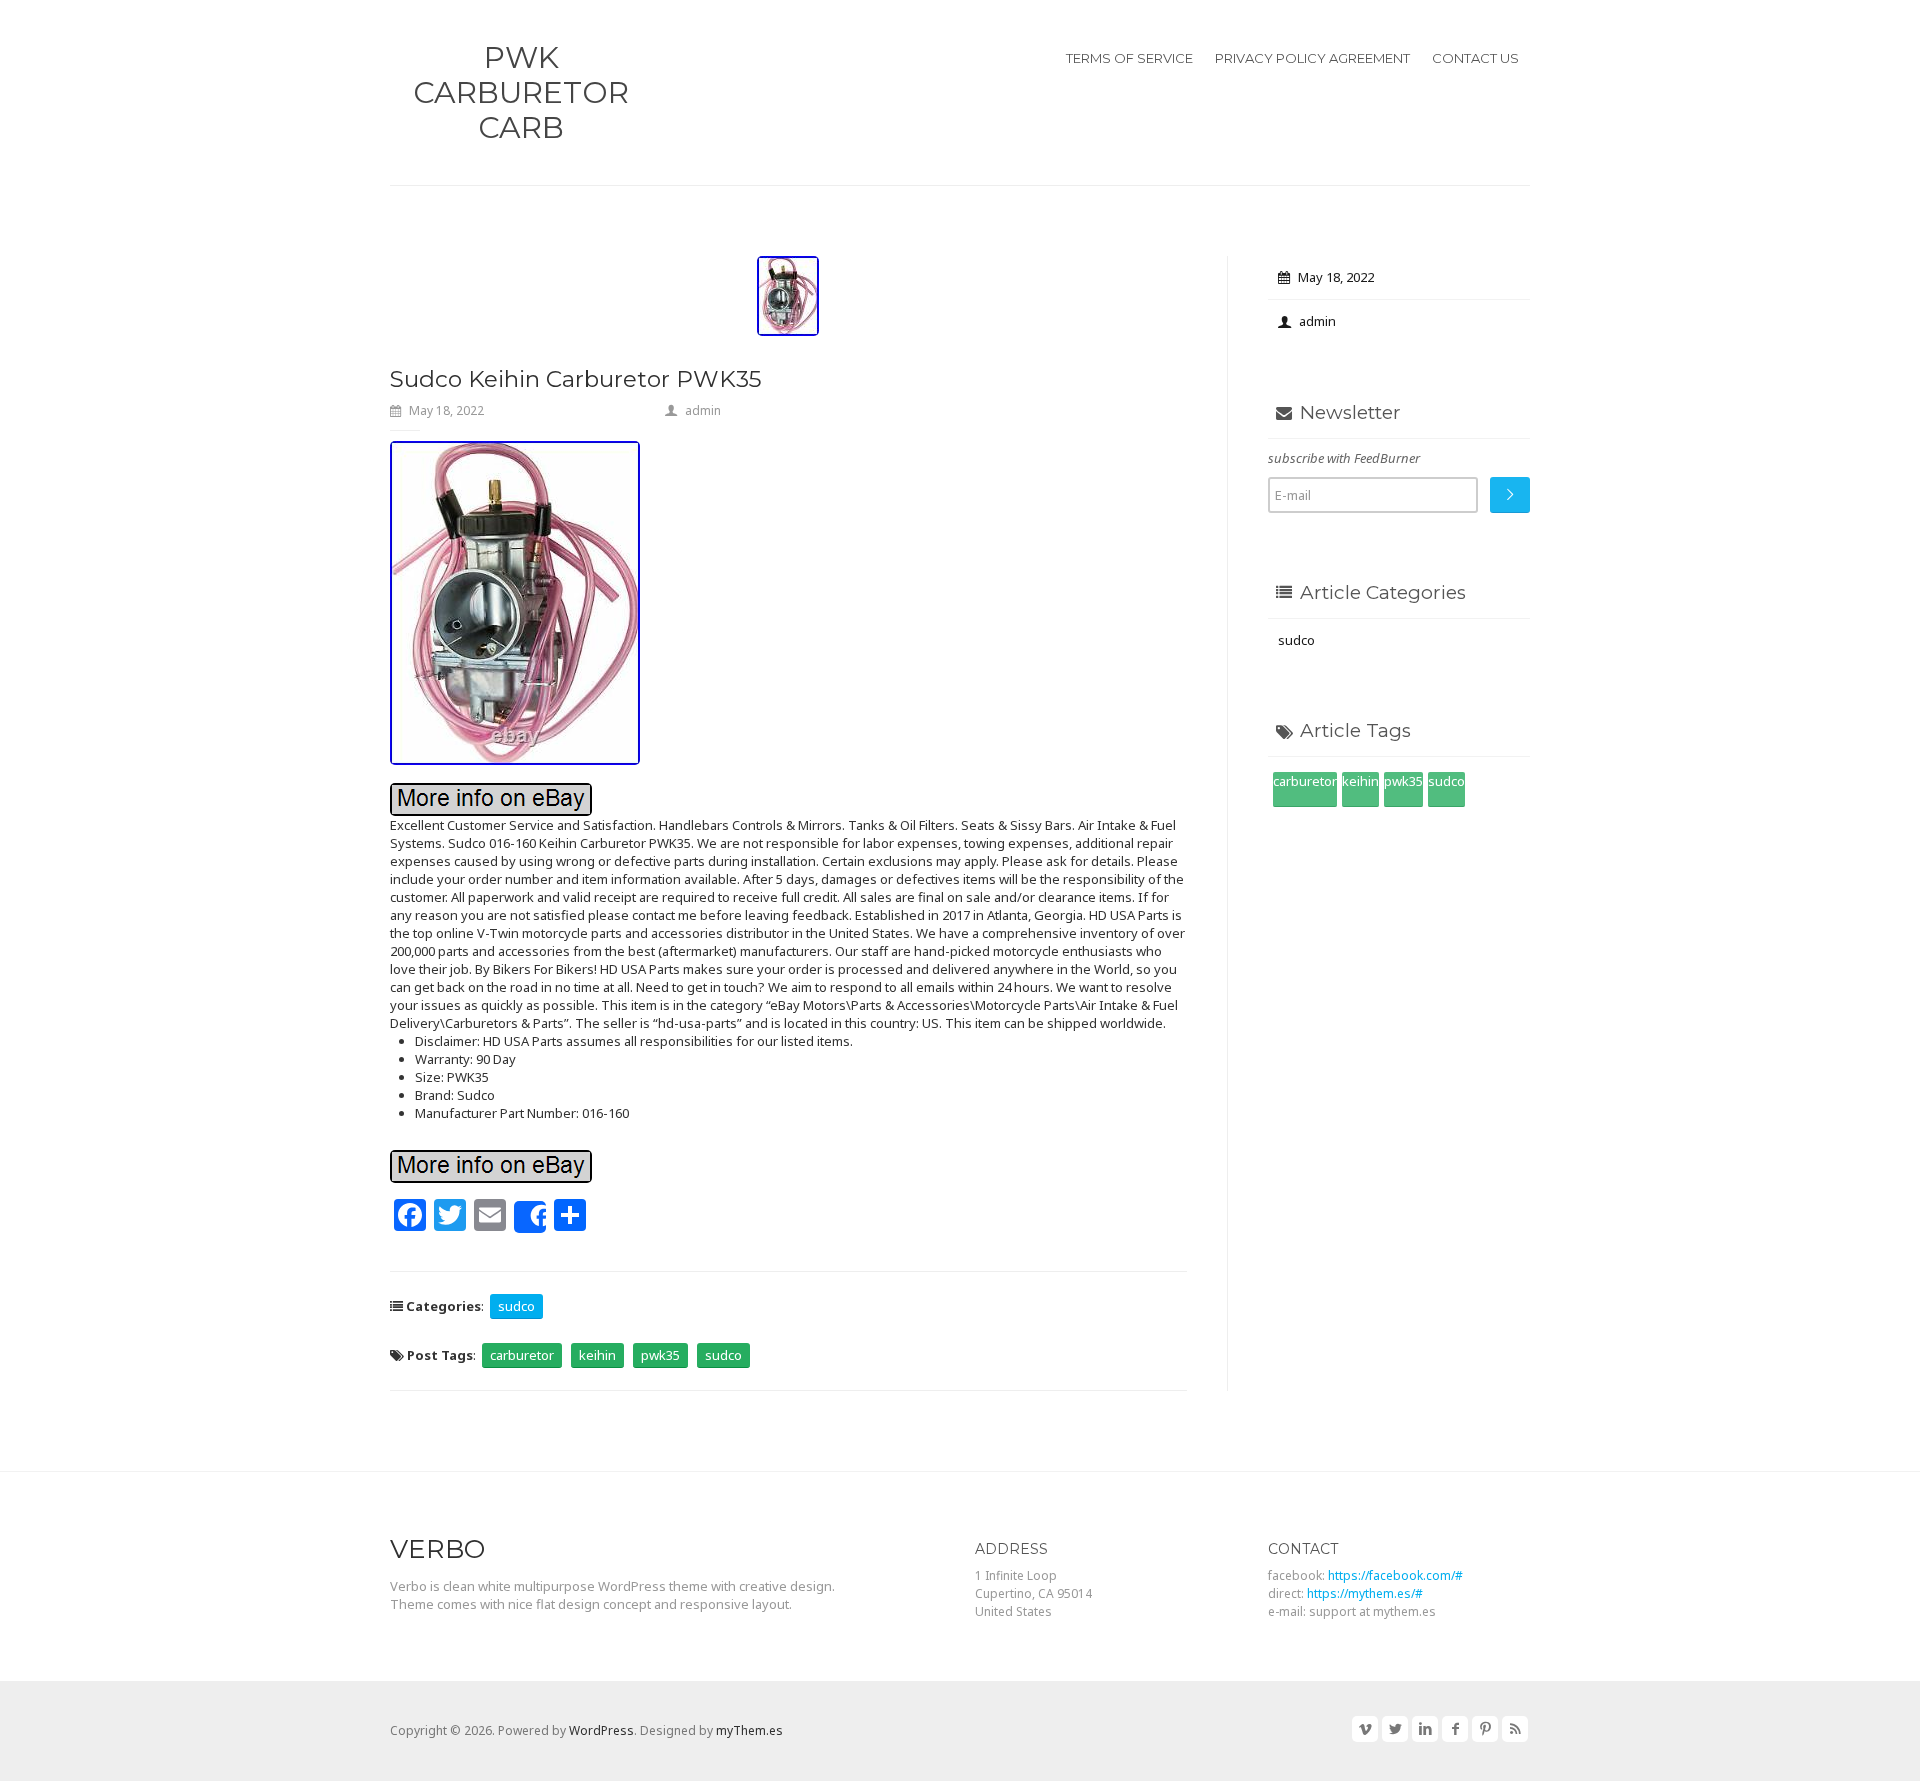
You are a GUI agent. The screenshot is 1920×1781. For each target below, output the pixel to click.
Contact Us (1475, 58)
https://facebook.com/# (1395, 1575)
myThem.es (749, 1730)
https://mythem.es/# (1365, 1593)
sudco (516, 1306)
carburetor (522, 1355)
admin (703, 410)
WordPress (601, 1730)
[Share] (530, 1217)
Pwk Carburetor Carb (521, 92)
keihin (597, 1355)
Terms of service (1129, 58)
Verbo (437, 1549)
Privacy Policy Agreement (1312, 58)
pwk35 (660, 1355)
